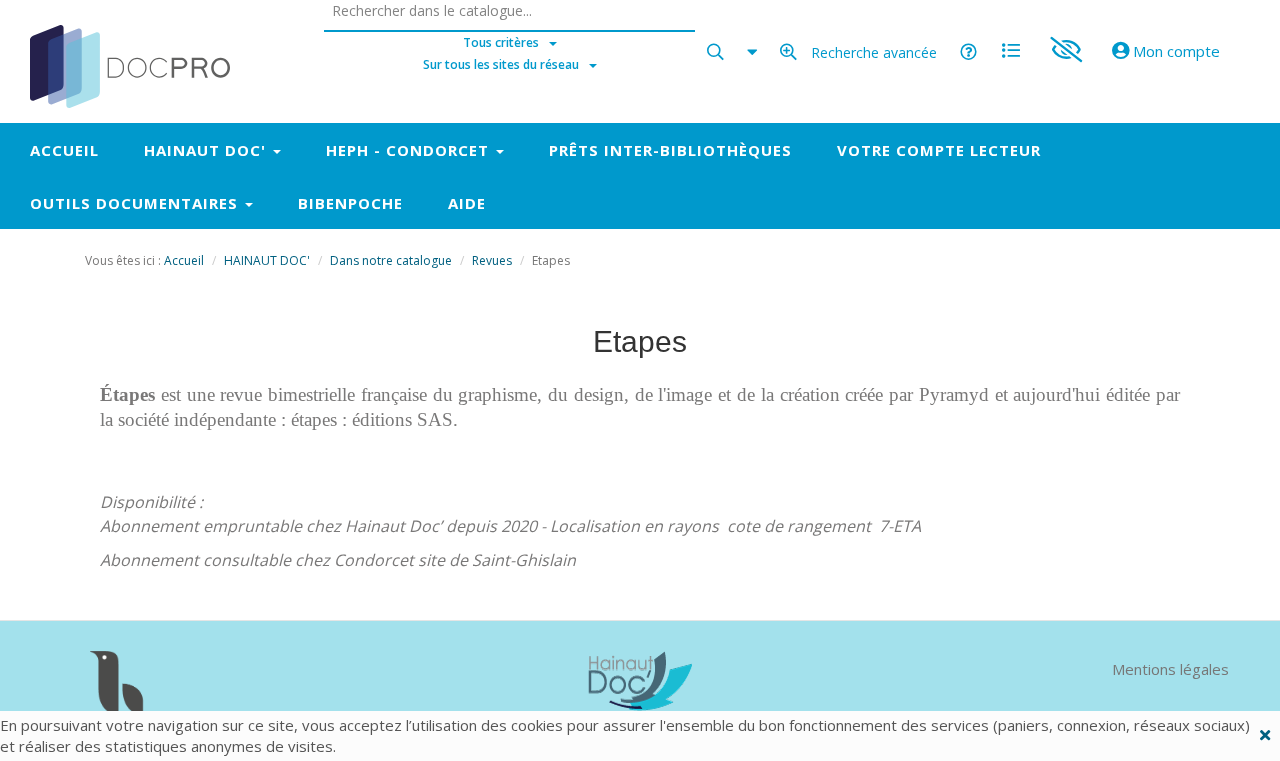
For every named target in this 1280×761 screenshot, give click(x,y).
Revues (492, 260)
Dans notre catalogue (391, 260)
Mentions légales (1170, 669)
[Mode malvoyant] (1066, 42)
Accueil (184, 260)
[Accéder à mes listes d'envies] (1011, 43)
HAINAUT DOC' (267, 260)
